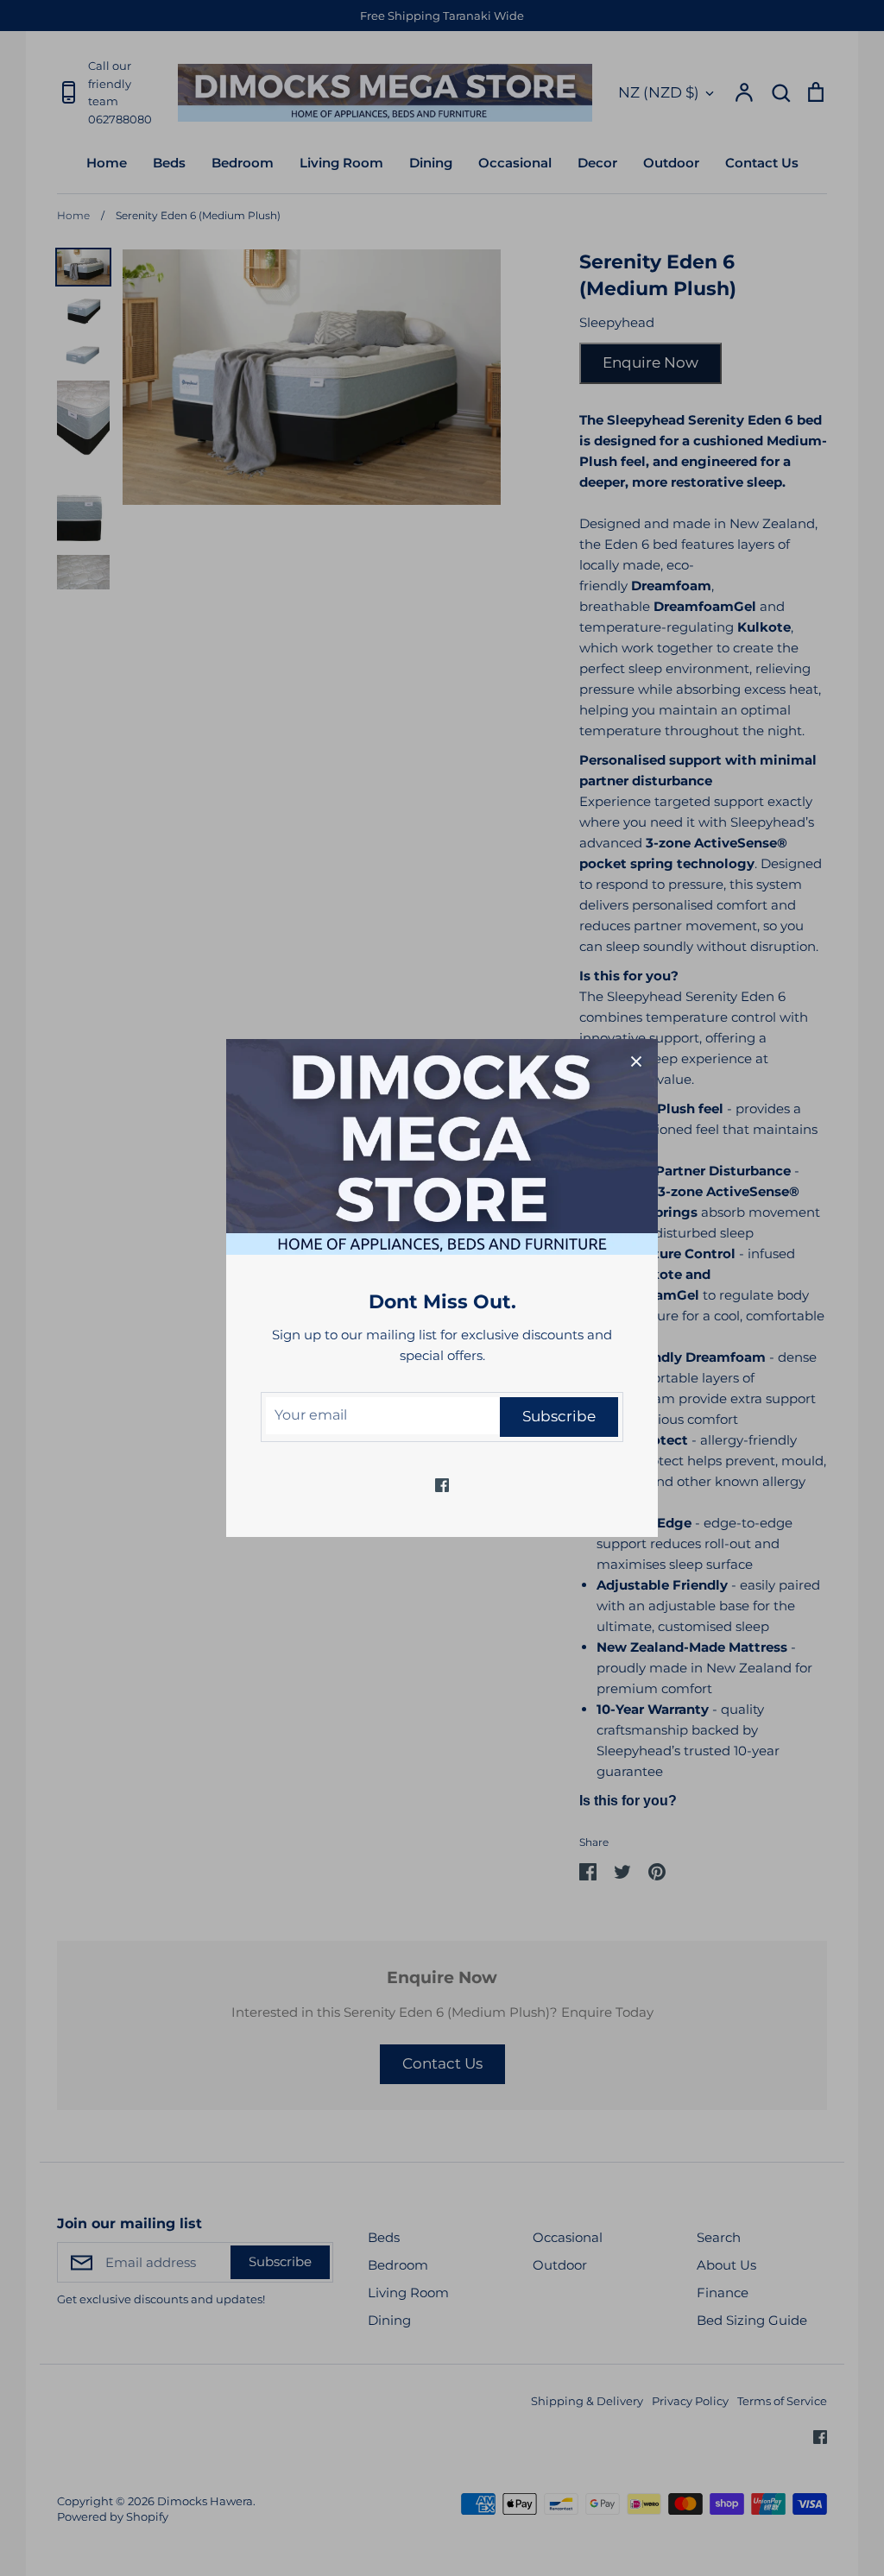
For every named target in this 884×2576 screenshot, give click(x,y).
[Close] (636, 1061)
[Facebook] (442, 1485)
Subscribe (559, 1416)
